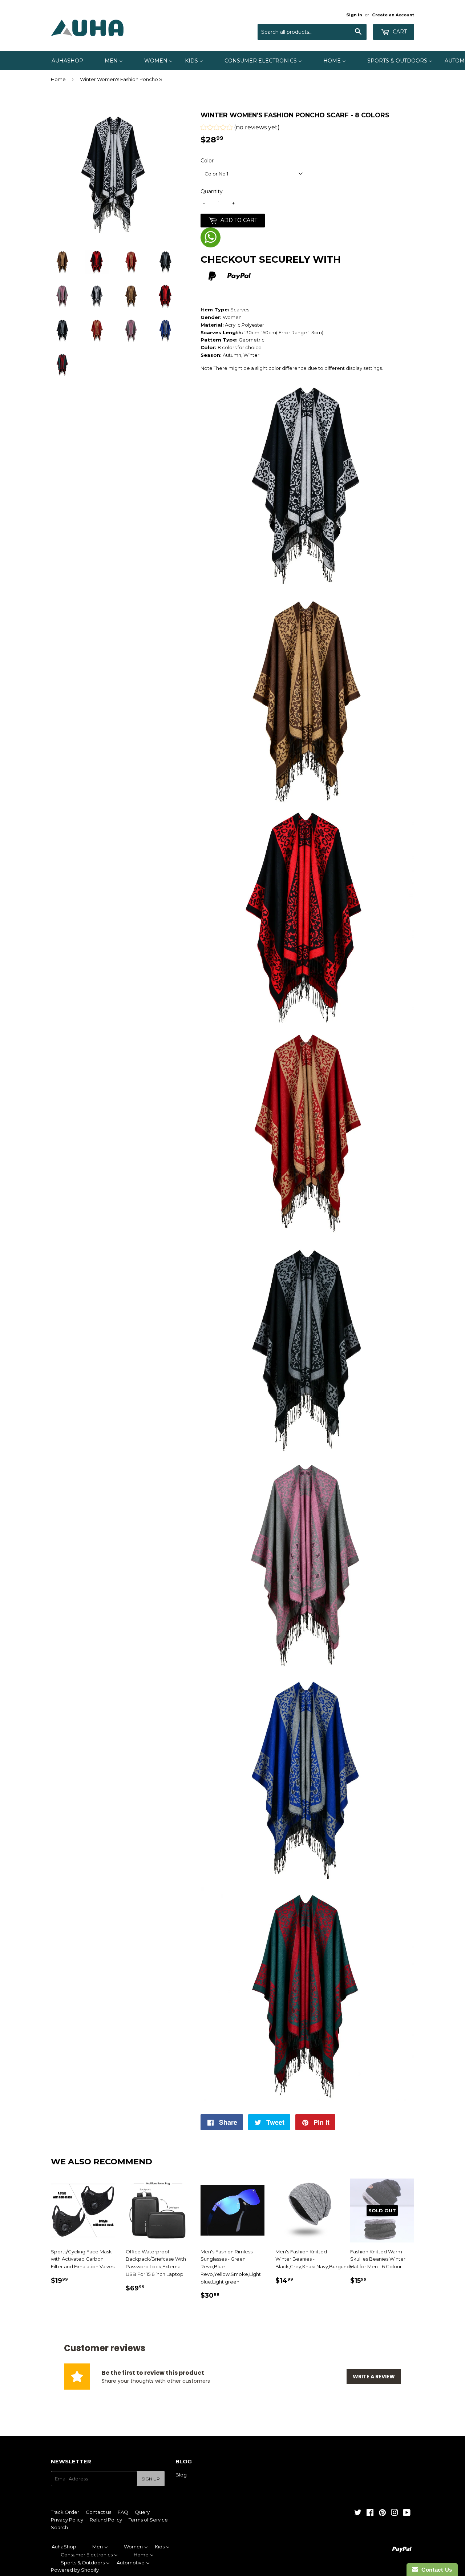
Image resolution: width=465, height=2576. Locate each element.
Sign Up (151, 2479)
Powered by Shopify (75, 2570)
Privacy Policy (67, 2520)
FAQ (123, 2512)
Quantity (212, 191)
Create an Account (393, 15)
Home (58, 79)
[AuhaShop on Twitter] (358, 2514)
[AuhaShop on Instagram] (395, 2514)
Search (59, 2527)
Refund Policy (106, 2520)
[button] (240, 128)
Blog (181, 2475)
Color (207, 161)
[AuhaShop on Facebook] (370, 2514)
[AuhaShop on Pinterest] (382, 2514)
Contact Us (435, 2570)
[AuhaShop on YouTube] (407, 2514)
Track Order (65, 2512)
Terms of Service (148, 2520)
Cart (399, 32)
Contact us (98, 2512)
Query (142, 2512)
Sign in (354, 15)
